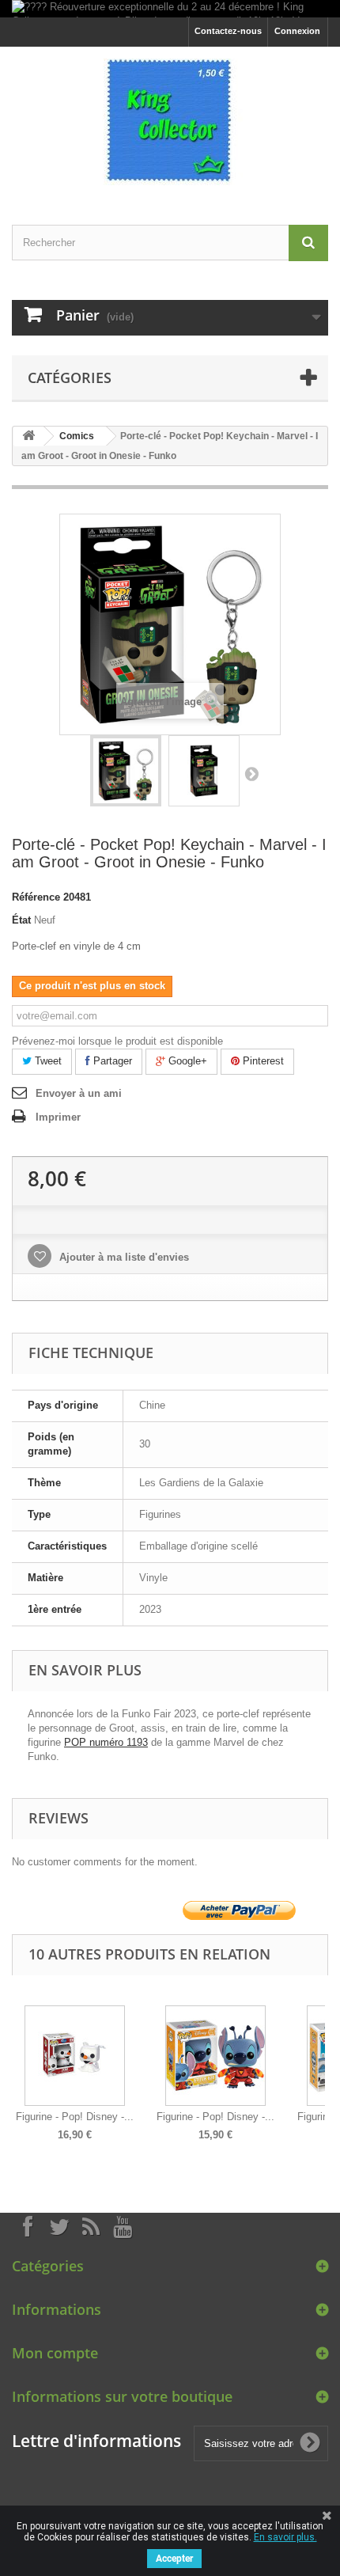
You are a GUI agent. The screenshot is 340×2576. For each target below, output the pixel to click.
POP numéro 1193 (106, 1742)
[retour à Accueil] (28, 436)
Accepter (174, 2559)
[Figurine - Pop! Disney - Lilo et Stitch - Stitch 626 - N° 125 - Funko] (215, 2056)
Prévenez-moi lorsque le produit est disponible (117, 1041)
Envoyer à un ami (79, 1093)
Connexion (297, 31)
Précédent (15, 2062)
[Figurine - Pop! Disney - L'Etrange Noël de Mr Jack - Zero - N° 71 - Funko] (75, 2056)
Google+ (186, 1061)
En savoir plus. (285, 2537)
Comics (77, 436)
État (21, 920)
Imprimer (58, 1117)
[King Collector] (170, 122)
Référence (36, 897)
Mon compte (55, 2353)
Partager (111, 1061)
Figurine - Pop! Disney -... (75, 2117)
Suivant (251, 773)
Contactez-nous (228, 31)
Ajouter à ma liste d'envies (123, 1257)
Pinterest (262, 1061)
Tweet (47, 1061)
